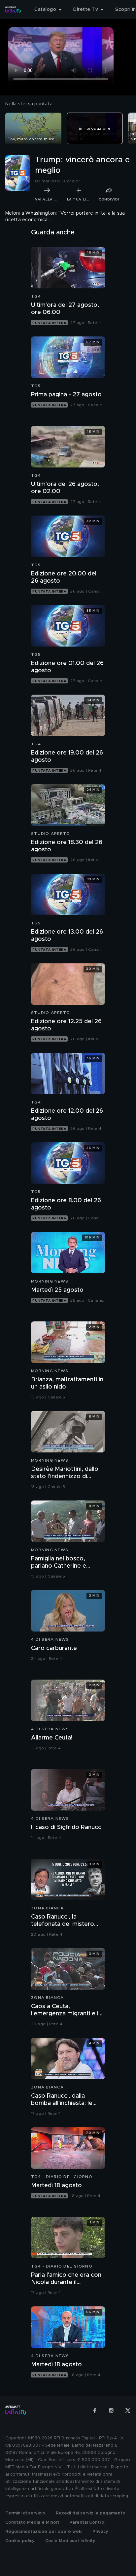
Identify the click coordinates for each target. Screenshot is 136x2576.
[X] (128, 2410)
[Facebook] (95, 2410)
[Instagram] (111, 2410)
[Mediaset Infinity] (13, 10)
